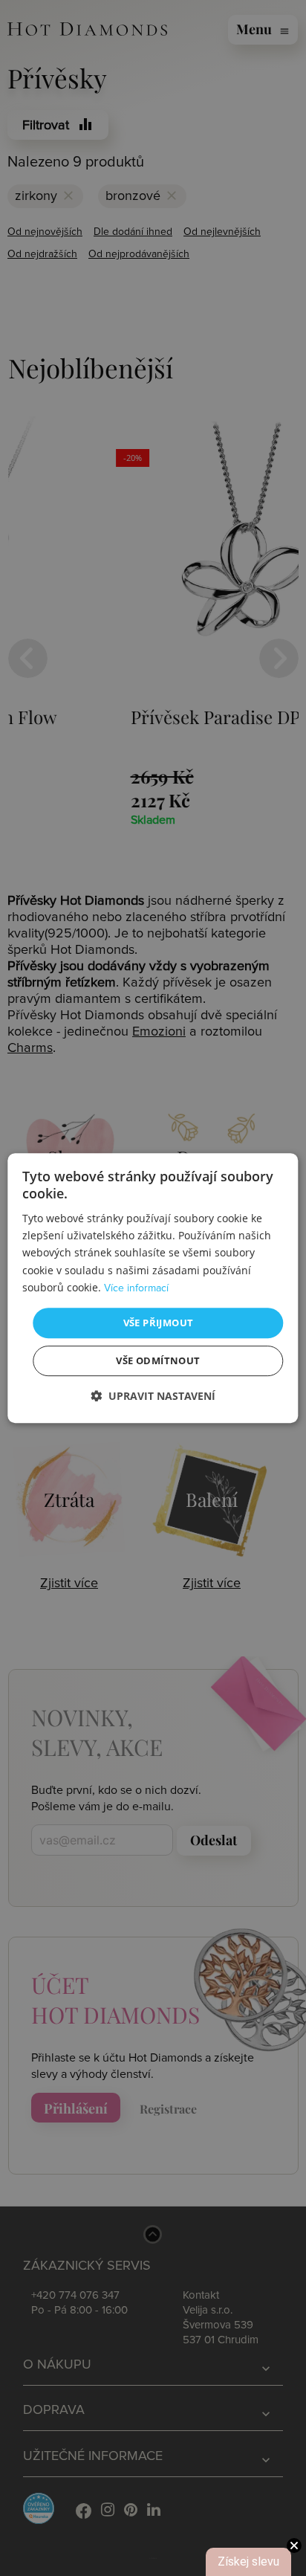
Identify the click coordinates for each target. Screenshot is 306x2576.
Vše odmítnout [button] (158, 1360)
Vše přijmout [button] (159, 1323)
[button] (153, 1396)
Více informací (136, 1288)
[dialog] (153, 1288)
